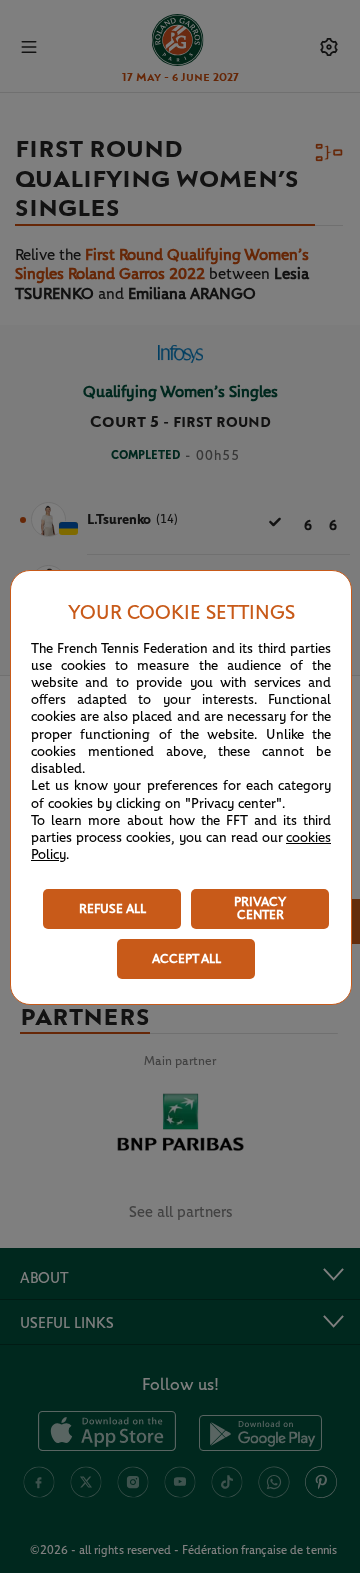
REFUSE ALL (112, 909)
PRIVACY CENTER (260, 909)
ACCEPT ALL (186, 959)
